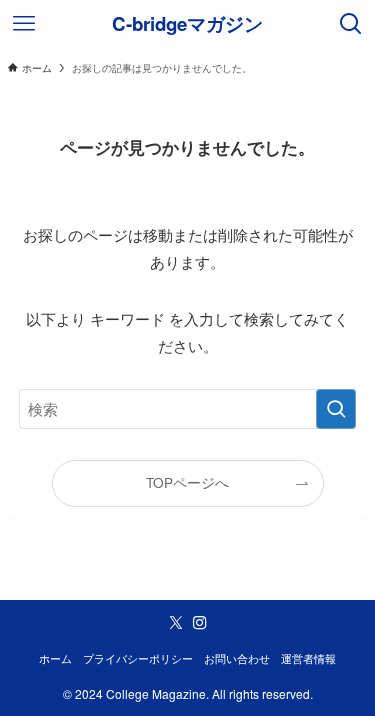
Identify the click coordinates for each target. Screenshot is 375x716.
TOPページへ (187, 482)
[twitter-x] (176, 623)
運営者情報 (308, 658)
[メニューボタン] (24, 24)
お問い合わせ (237, 658)
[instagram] (200, 623)
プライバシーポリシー (138, 658)
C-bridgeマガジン (187, 24)
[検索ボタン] (351, 24)
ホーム (55, 658)
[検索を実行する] (336, 409)
